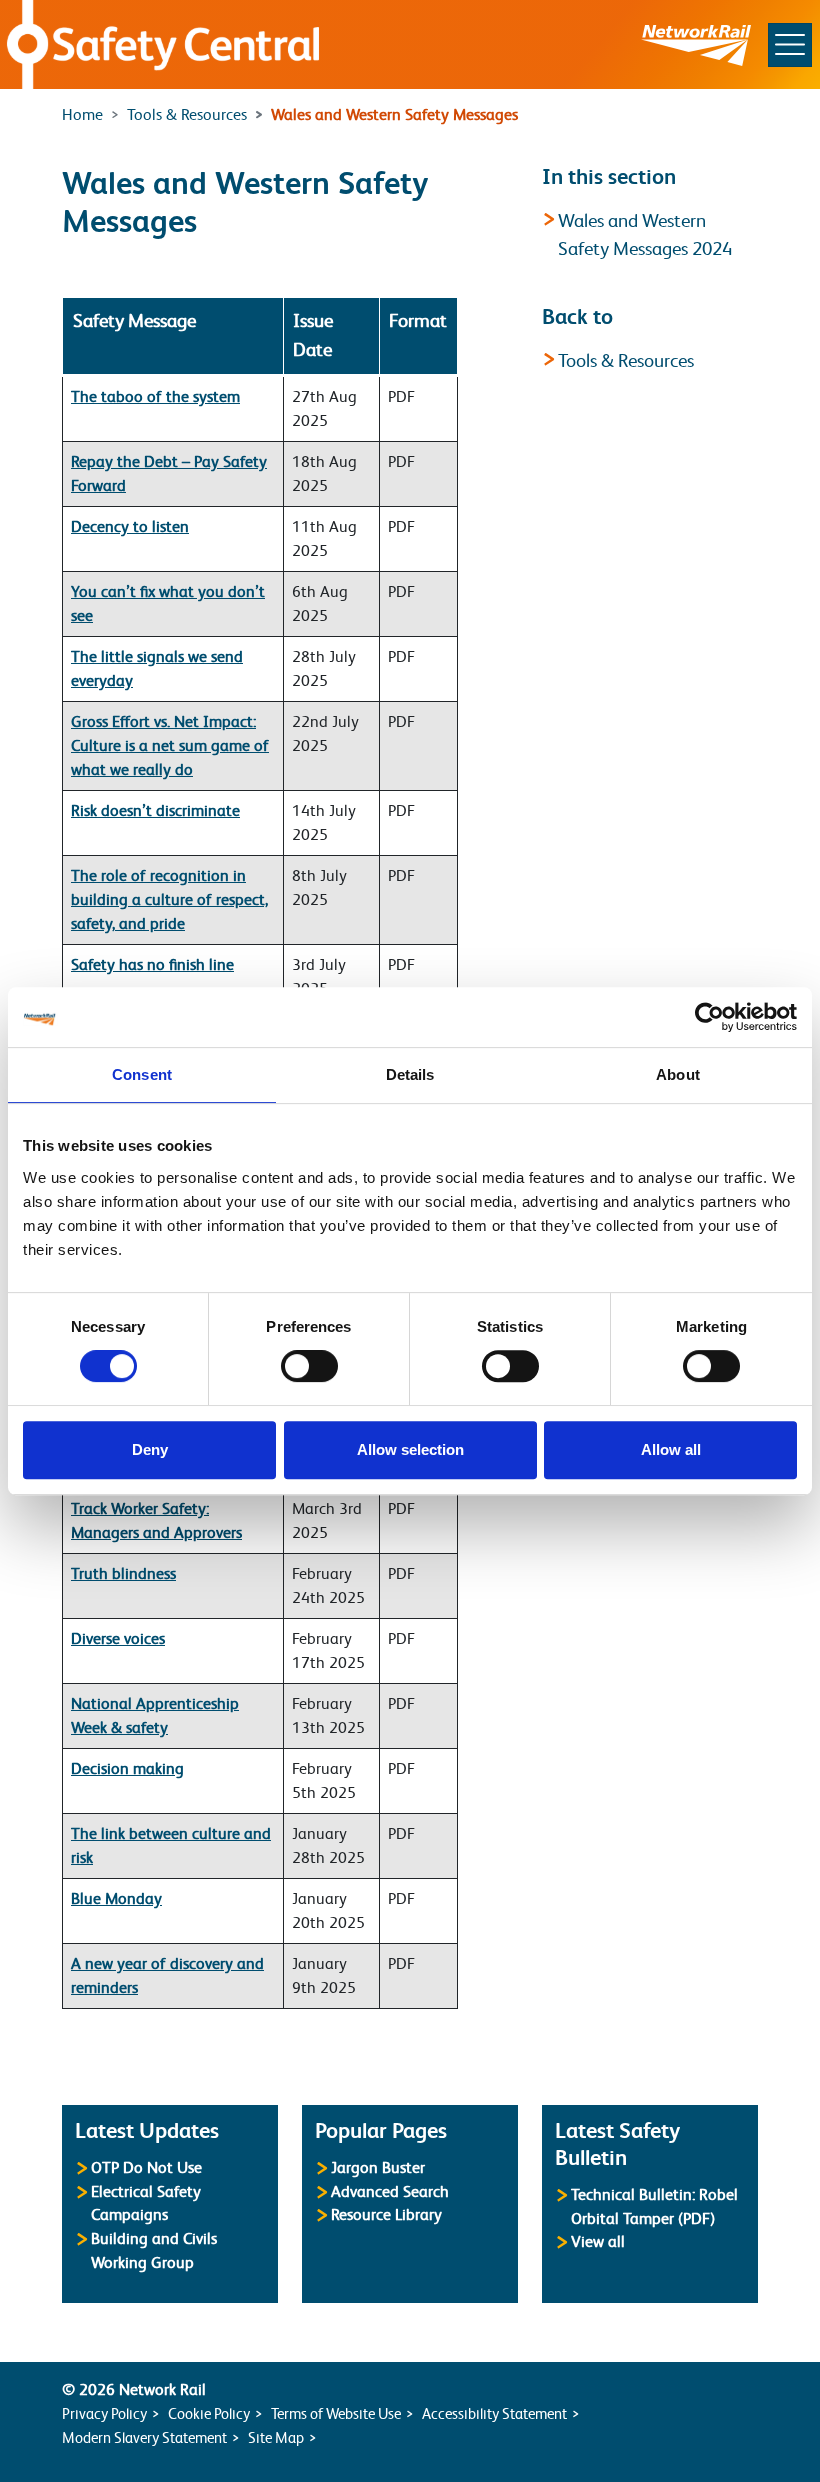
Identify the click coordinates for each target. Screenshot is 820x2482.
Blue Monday (116, 1899)
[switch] (309, 1366)
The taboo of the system (155, 397)
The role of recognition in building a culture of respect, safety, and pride (169, 900)
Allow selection (410, 1449)
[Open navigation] (790, 45)
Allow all (671, 1449)
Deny (150, 1449)
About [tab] (678, 1074)
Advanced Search (390, 2191)
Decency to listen (130, 527)
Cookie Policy (209, 2413)
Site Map (276, 2437)
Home (82, 115)
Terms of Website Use (336, 2413)
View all (598, 2241)
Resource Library (386, 2214)
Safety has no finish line (152, 965)
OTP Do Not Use (146, 2167)
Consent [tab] (142, 1074)
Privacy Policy (104, 2413)
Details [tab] (410, 1074)
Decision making (127, 1769)
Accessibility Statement (494, 2413)
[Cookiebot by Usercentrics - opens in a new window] (709, 1017)
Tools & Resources (187, 115)
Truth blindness (123, 1574)
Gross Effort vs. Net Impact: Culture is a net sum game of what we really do (170, 746)
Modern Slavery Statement (144, 2437)
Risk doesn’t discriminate (155, 811)
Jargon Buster (378, 2167)
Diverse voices (118, 1639)
